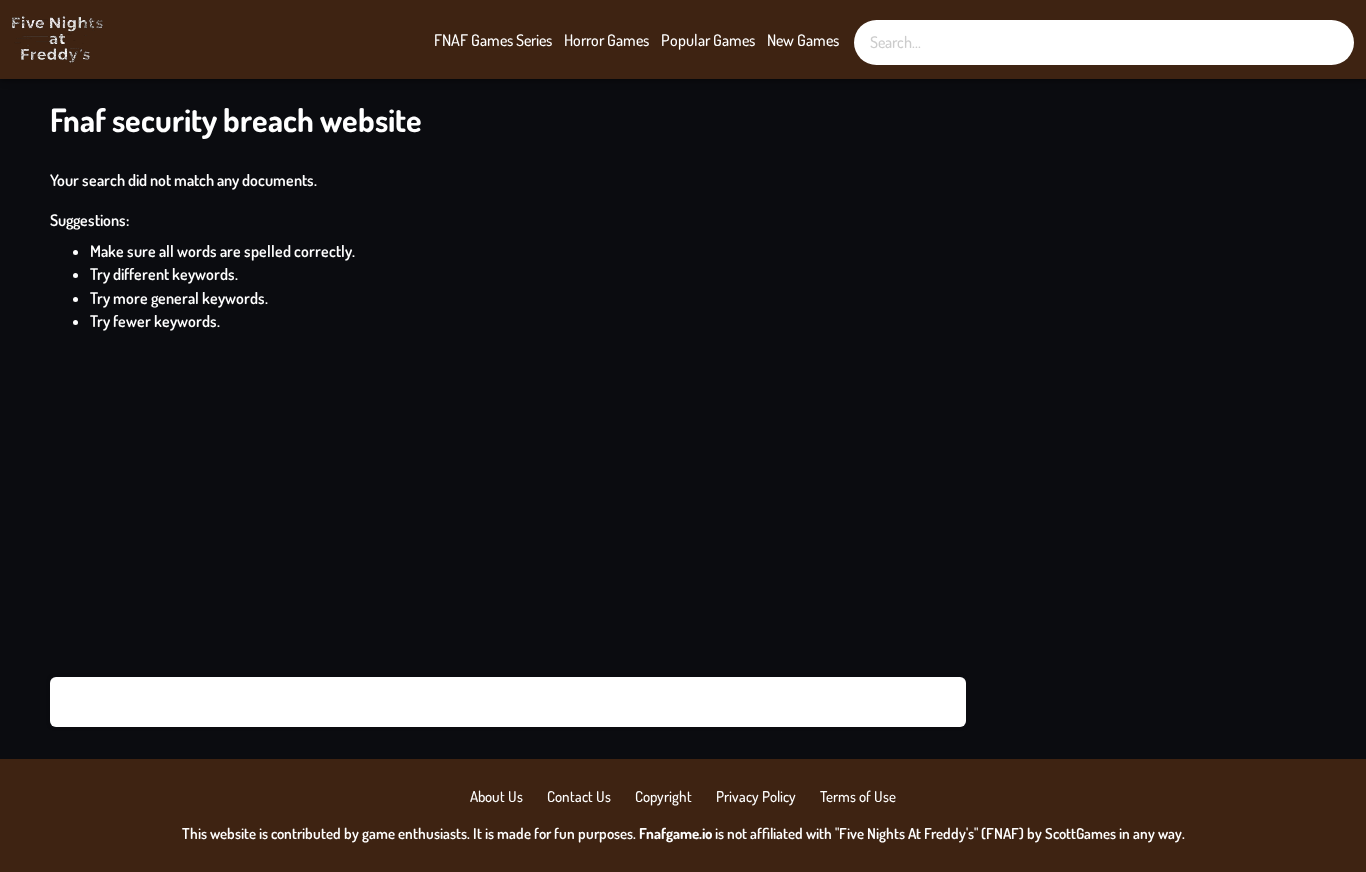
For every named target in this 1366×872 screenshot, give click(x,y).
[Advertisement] (683, 505)
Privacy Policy (756, 796)
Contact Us (579, 796)
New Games (803, 40)
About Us (496, 796)
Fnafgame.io (675, 833)
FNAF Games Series (493, 40)
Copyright (663, 796)
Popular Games (708, 40)
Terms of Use (858, 796)
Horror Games (606, 40)
